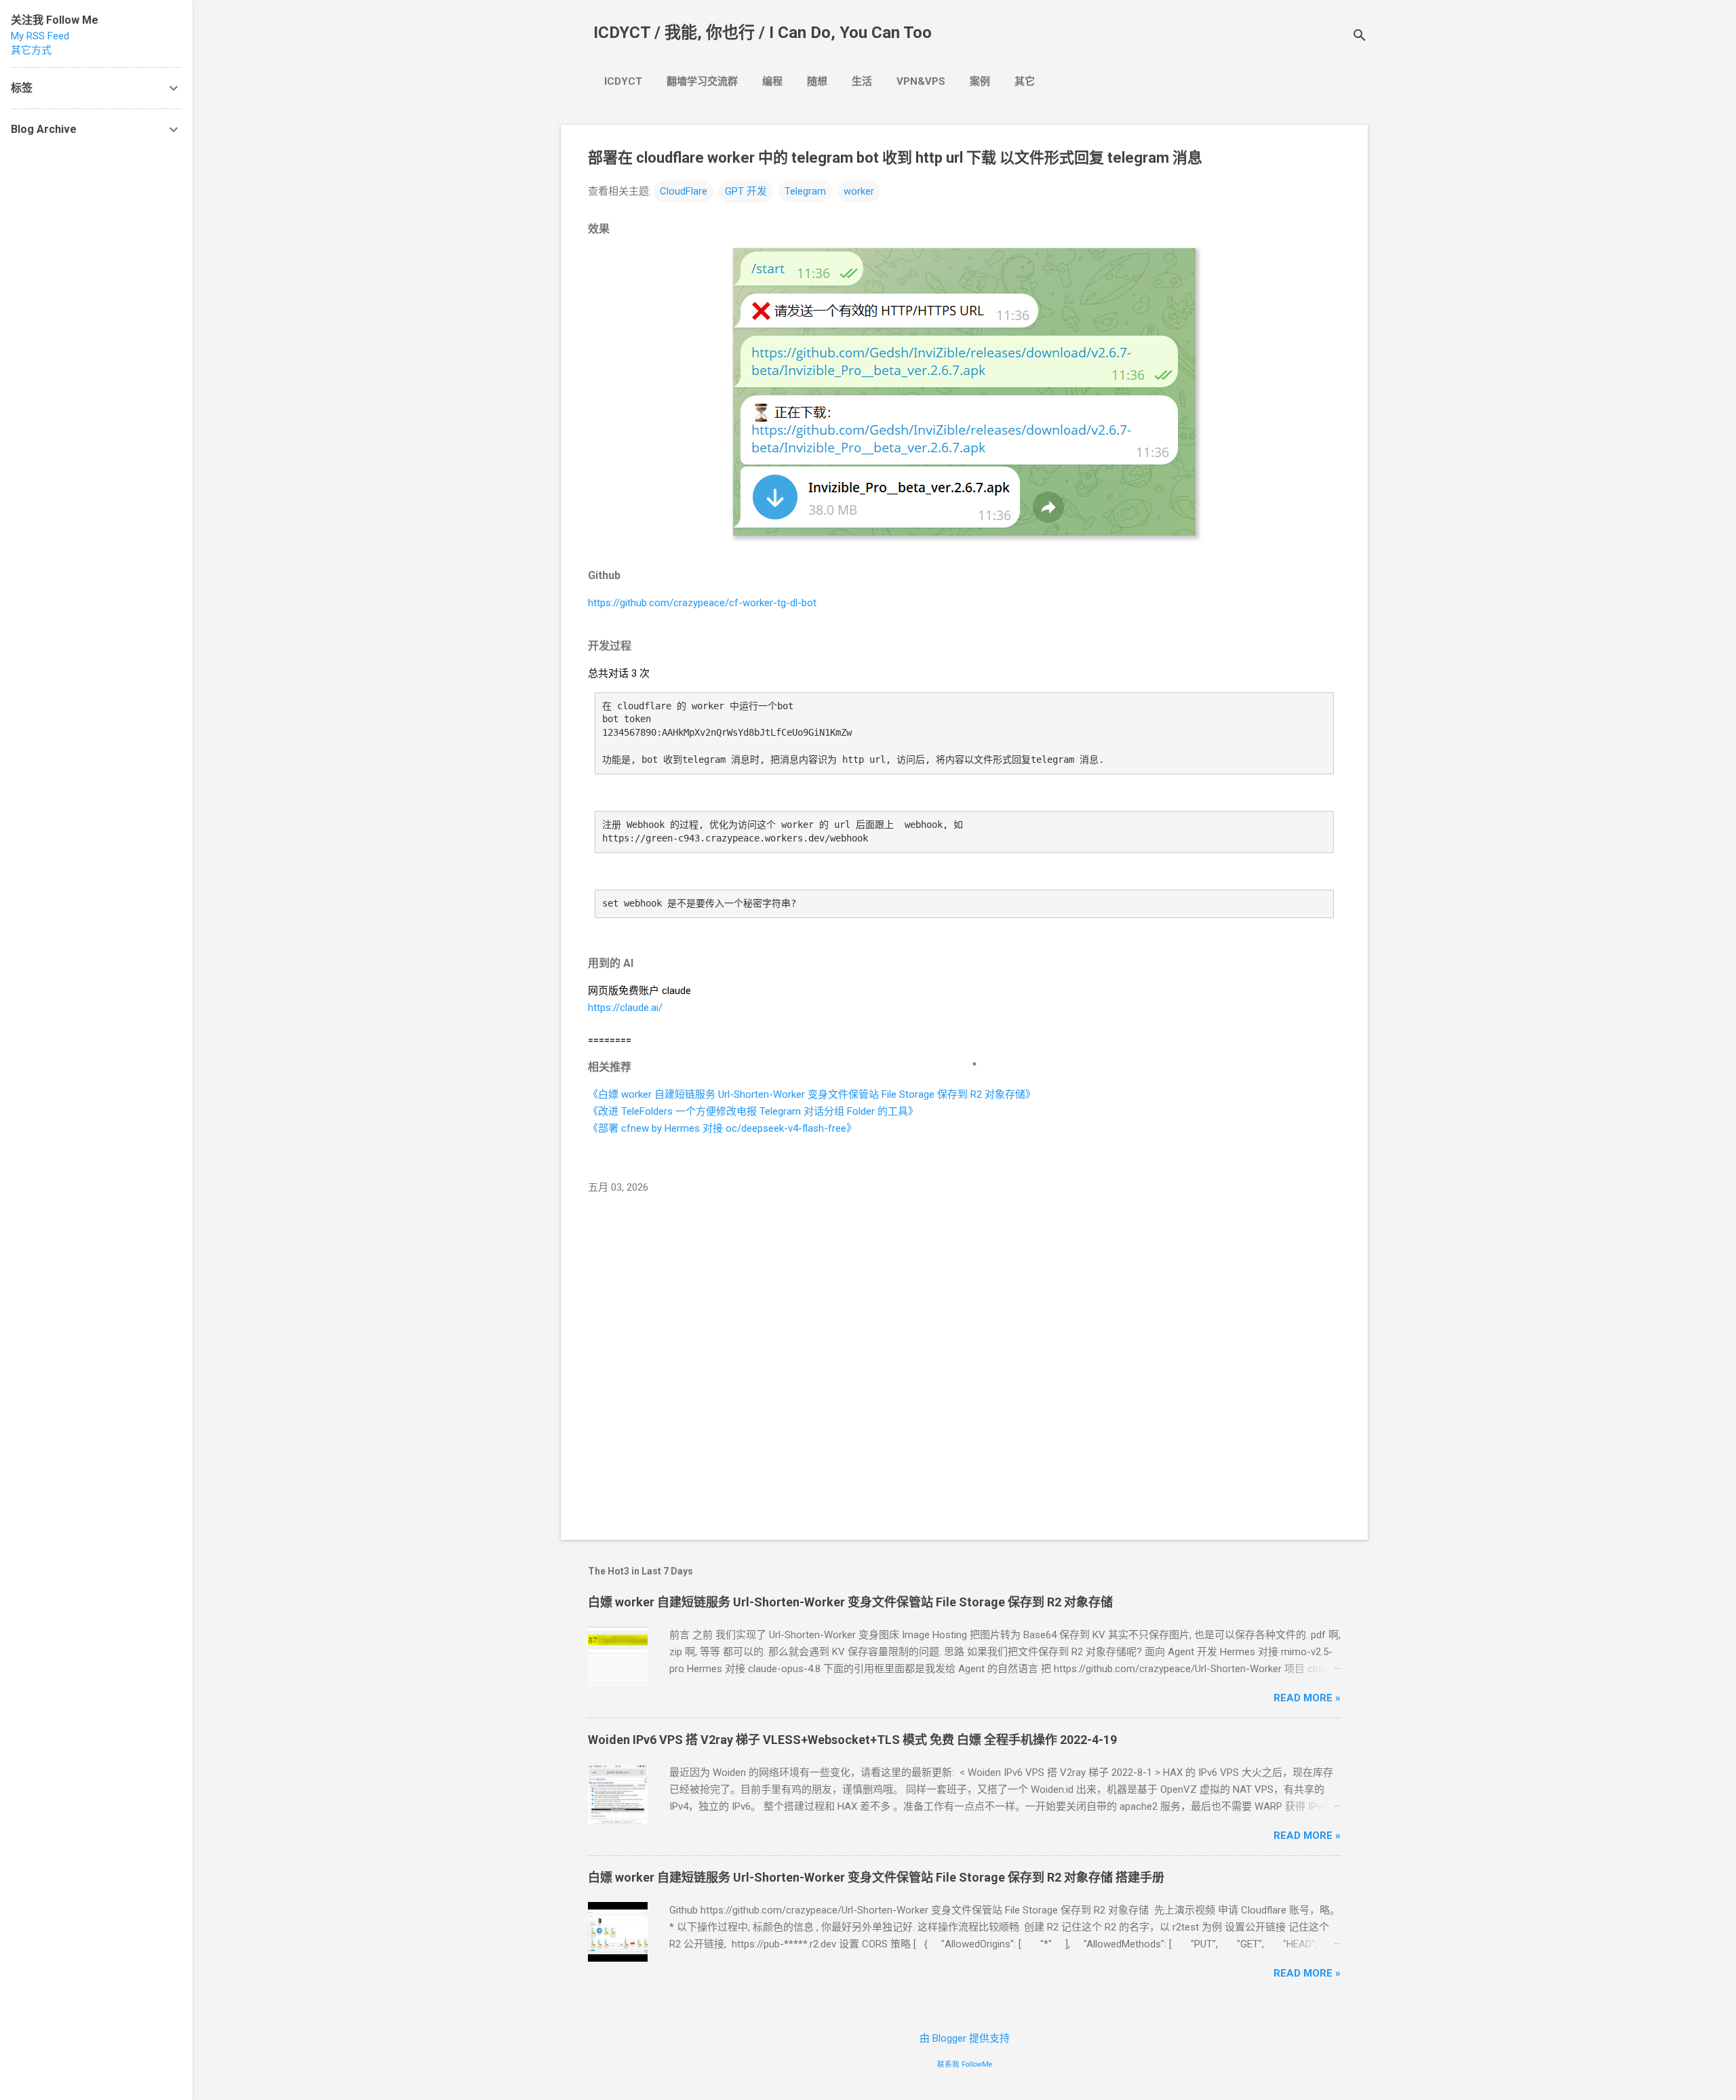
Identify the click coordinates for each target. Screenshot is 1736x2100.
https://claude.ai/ (625, 1008)
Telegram (805, 191)
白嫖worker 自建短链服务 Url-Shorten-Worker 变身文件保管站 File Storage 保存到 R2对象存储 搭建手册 (876, 1877)
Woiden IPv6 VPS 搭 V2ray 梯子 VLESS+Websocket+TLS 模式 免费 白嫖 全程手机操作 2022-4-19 (852, 1740)
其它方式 (31, 50)
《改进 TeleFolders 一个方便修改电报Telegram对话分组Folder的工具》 (753, 1111)
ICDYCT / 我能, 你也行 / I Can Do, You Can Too (763, 33)
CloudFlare (684, 191)
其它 (1025, 81)
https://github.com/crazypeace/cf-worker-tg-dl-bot (702, 603)
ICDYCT (623, 81)
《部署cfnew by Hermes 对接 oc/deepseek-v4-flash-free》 (722, 1128)
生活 (862, 81)
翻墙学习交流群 (702, 81)
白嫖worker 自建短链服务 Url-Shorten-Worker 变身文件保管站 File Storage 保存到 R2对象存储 (850, 1602)
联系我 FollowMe (965, 2064)
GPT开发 (746, 191)
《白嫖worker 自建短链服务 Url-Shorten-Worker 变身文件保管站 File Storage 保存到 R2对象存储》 (812, 1094)
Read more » (1307, 1698)
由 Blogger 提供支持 (965, 2038)
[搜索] (1360, 37)
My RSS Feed (40, 36)
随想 (817, 81)
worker (859, 191)
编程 (772, 81)
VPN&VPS (921, 81)
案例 (980, 81)
